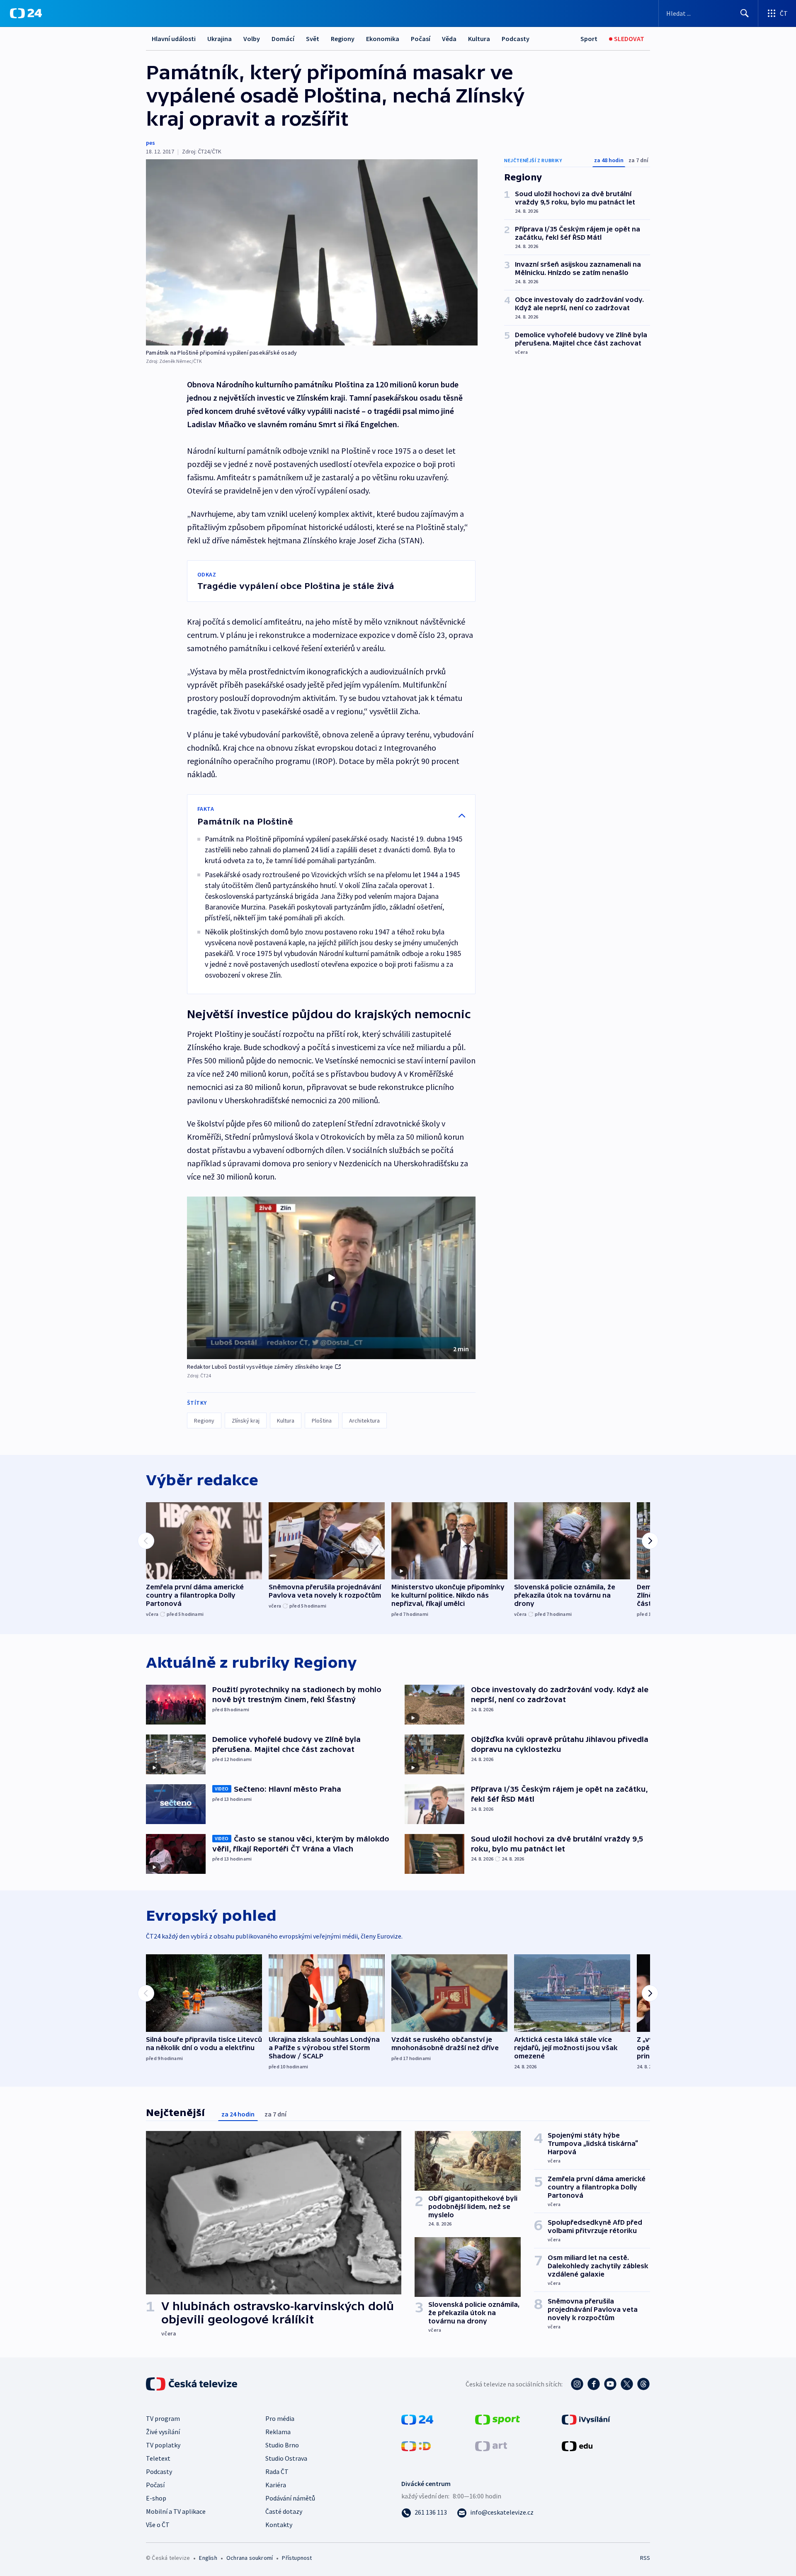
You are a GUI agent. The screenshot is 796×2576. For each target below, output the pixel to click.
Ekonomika (383, 39)
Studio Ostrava (286, 2458)
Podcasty (516, 39)
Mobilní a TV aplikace (176, 2511)
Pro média (280, 2418)
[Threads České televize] (643, 2384)
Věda (449, 39)
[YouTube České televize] (610, 2384)
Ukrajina (220, 39)
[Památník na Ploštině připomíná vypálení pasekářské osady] (312, 252)
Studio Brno (282, 2445)
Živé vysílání (163, 2432)
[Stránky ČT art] (491, 2445)
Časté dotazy (284, 2511)
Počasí (421, 39)
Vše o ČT (158, 2525)
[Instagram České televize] (577, 2384)
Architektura (364, 1421)
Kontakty (279, 2525)
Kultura (479, 39)
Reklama (278, 2432)
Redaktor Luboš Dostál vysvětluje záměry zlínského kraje (260, 1367)
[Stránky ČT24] (417, 2419)
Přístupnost (297, 2558)
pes (150, 143)
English (208, 2558)
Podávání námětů (290, 2498)
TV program (163, 2418)
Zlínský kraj (246, 1421)
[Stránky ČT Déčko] (416, 2445)
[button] (331, 1278)
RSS (645, 2558)
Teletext (158, 2458)
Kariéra (276, 2485)
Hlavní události (174, 39)
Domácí (283, 39)
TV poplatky (163, 2445)
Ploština (322, 1421)
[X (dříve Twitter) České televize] (627, 2384)
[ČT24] (26, 13)
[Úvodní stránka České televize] (192, 2384)
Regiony (343, 39)
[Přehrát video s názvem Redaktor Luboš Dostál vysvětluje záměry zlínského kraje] (331, 1278)
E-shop (156, 2498)
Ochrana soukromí (250, 2558)
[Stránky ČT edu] (577, 2445)
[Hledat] (745, 13)
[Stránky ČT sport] (498, 2419)
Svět (313, 39)
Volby (252, 39)
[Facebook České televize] (594, 2384)
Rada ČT (277, 2471)
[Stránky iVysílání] (586, 2419)
